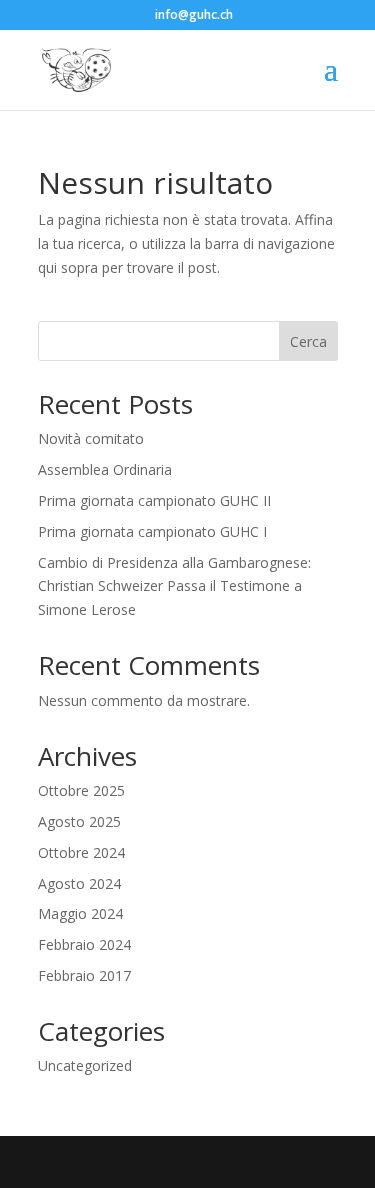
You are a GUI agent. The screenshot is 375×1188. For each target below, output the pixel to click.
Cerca (308, 341)
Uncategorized (85, 1065)
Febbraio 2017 (84, 975)
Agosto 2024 (79, 883)
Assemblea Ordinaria (105, 469)
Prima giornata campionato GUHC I (152, 531)
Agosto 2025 (79, 821)
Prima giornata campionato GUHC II (154, 500)
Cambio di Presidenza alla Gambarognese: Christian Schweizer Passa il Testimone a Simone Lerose (174, 586)
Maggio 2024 (80, 913)
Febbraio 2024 (84, 944)
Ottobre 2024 (81, 852)
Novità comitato (91, 438)
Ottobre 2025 (81, 790)
